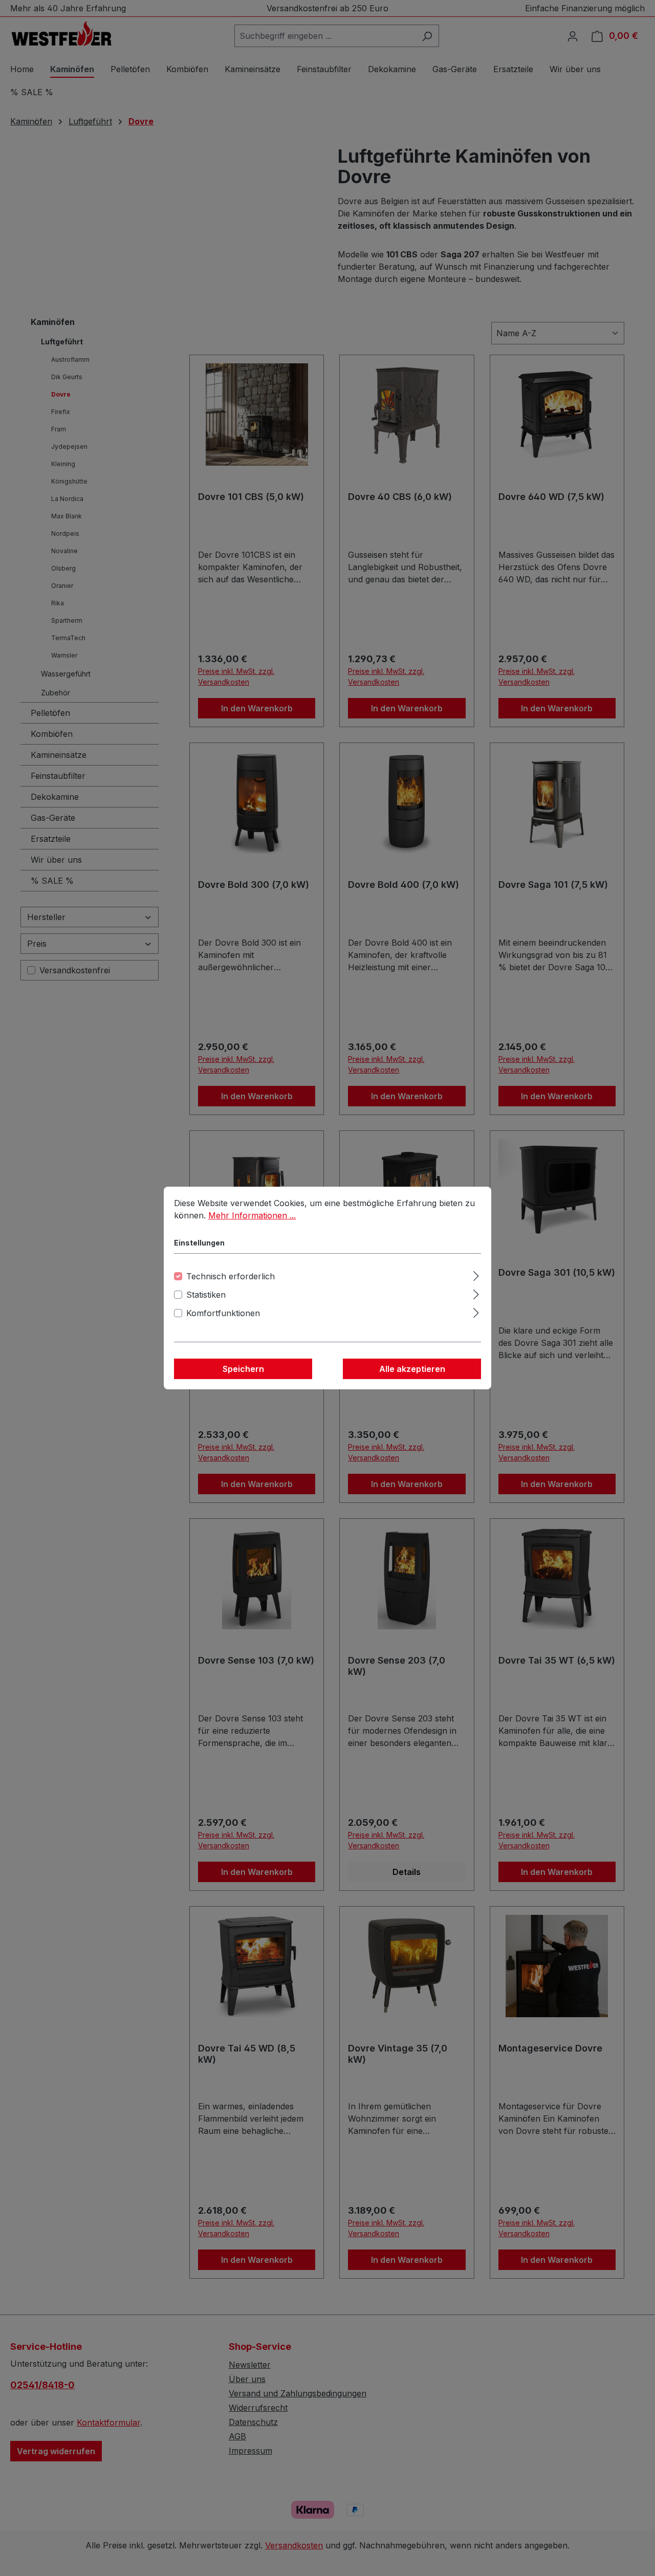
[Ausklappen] (476, 1274)
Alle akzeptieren (412, 1369)
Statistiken (206, 1295)
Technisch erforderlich (231, 1276)
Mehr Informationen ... (252, 1215)
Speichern (243, 1369)
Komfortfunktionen (223, 1313)
